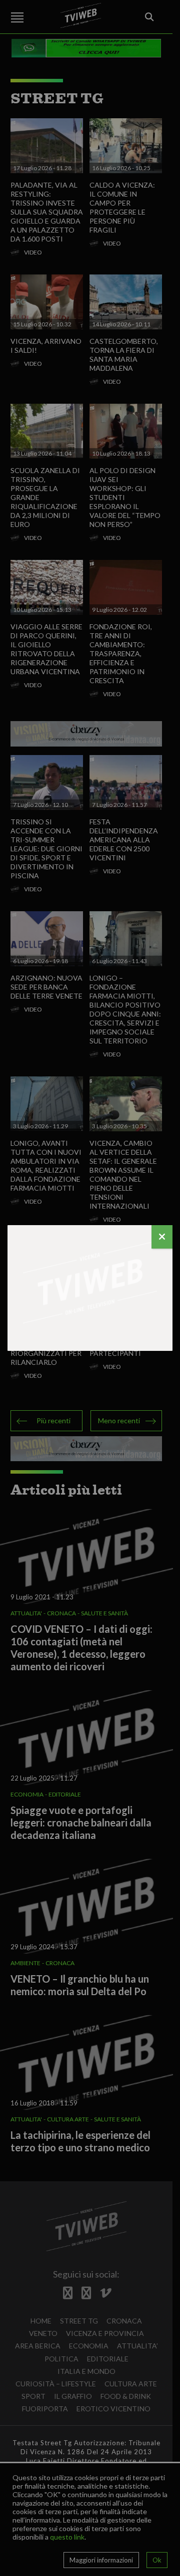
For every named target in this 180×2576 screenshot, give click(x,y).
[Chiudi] (162, 1237)
